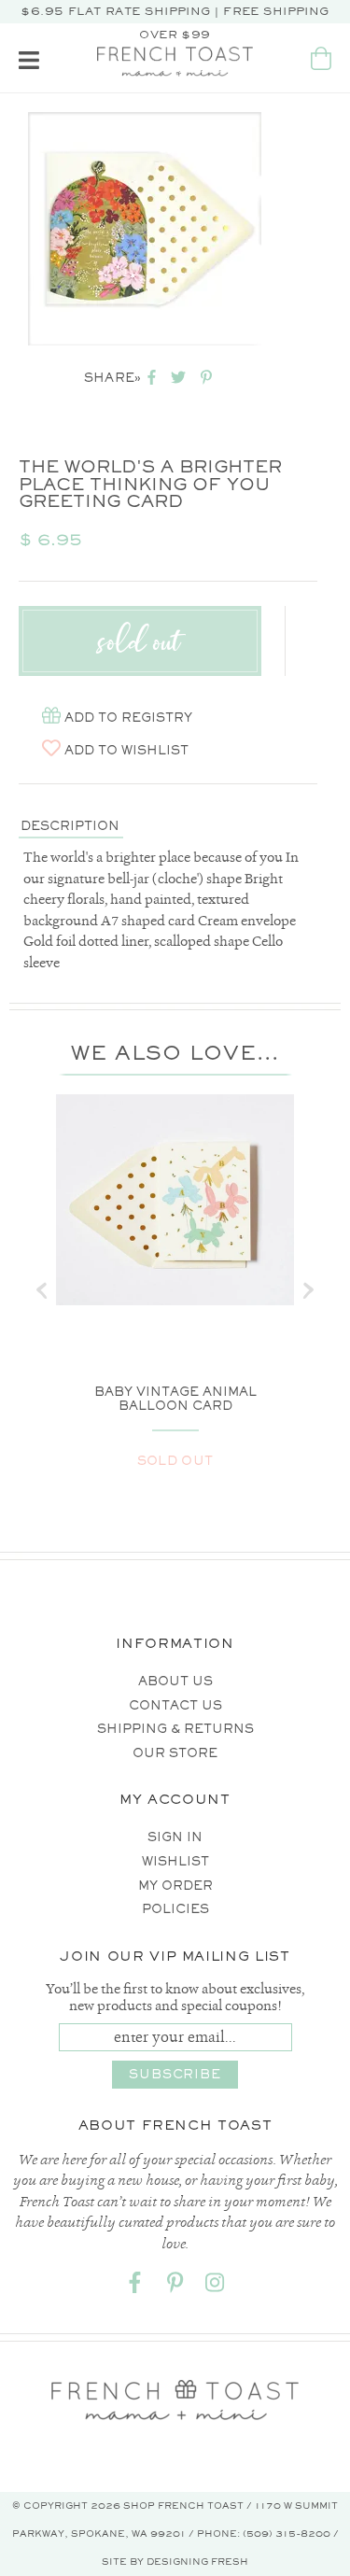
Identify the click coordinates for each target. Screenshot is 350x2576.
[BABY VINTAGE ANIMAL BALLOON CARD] (175, 1200)
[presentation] (42, 1290)
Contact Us (175, 1705)
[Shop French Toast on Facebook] (135, 2286)
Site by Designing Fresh (175, 2562)
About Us (175, 1681)
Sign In (175, 1837)
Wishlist (175, 1861)
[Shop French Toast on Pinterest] (175, 2286)
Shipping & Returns (175, 1729)
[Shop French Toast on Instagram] (216, 2286)
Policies (175, 1909)
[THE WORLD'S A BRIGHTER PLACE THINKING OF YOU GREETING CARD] (145, 229)
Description (70, 826)
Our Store (175, 1753)
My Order (175, 1886)
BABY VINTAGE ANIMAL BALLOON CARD (175, 1399)
